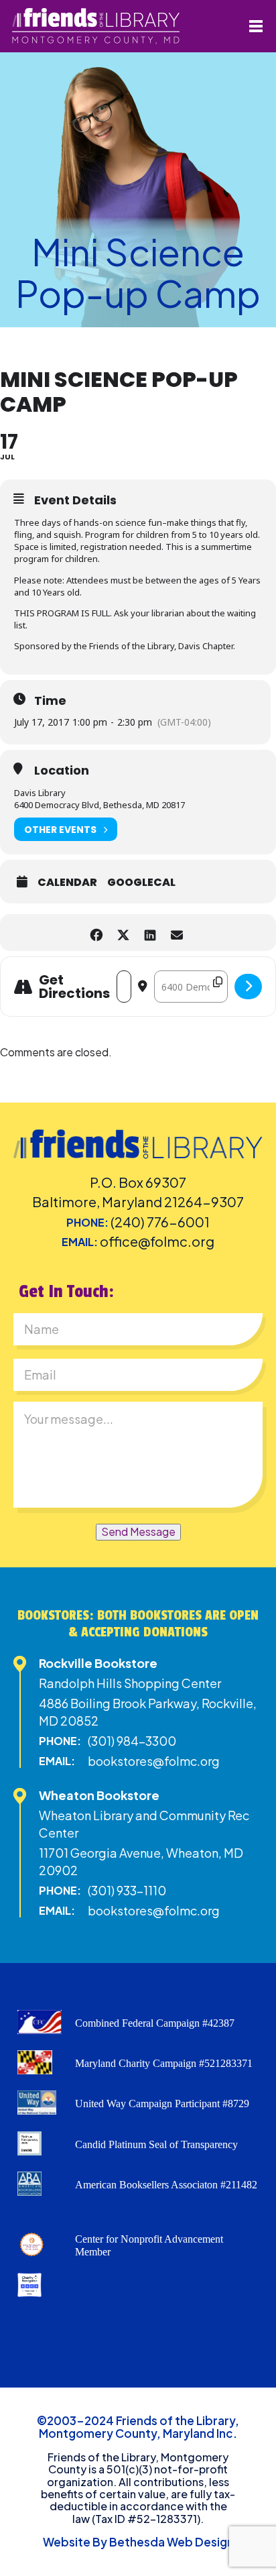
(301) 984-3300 (132, 1741)
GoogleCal (141, 883)
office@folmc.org (157, 1241)
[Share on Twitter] (123, 933)
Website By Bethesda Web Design (138, 2542)
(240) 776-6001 (160, 1222)
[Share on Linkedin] (150, 933)
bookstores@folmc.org (154, 1761)
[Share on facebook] (96, 933)
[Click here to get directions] (248, 987)
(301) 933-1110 (127, 1890)
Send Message (138, 1531)
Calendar (67, 883)
